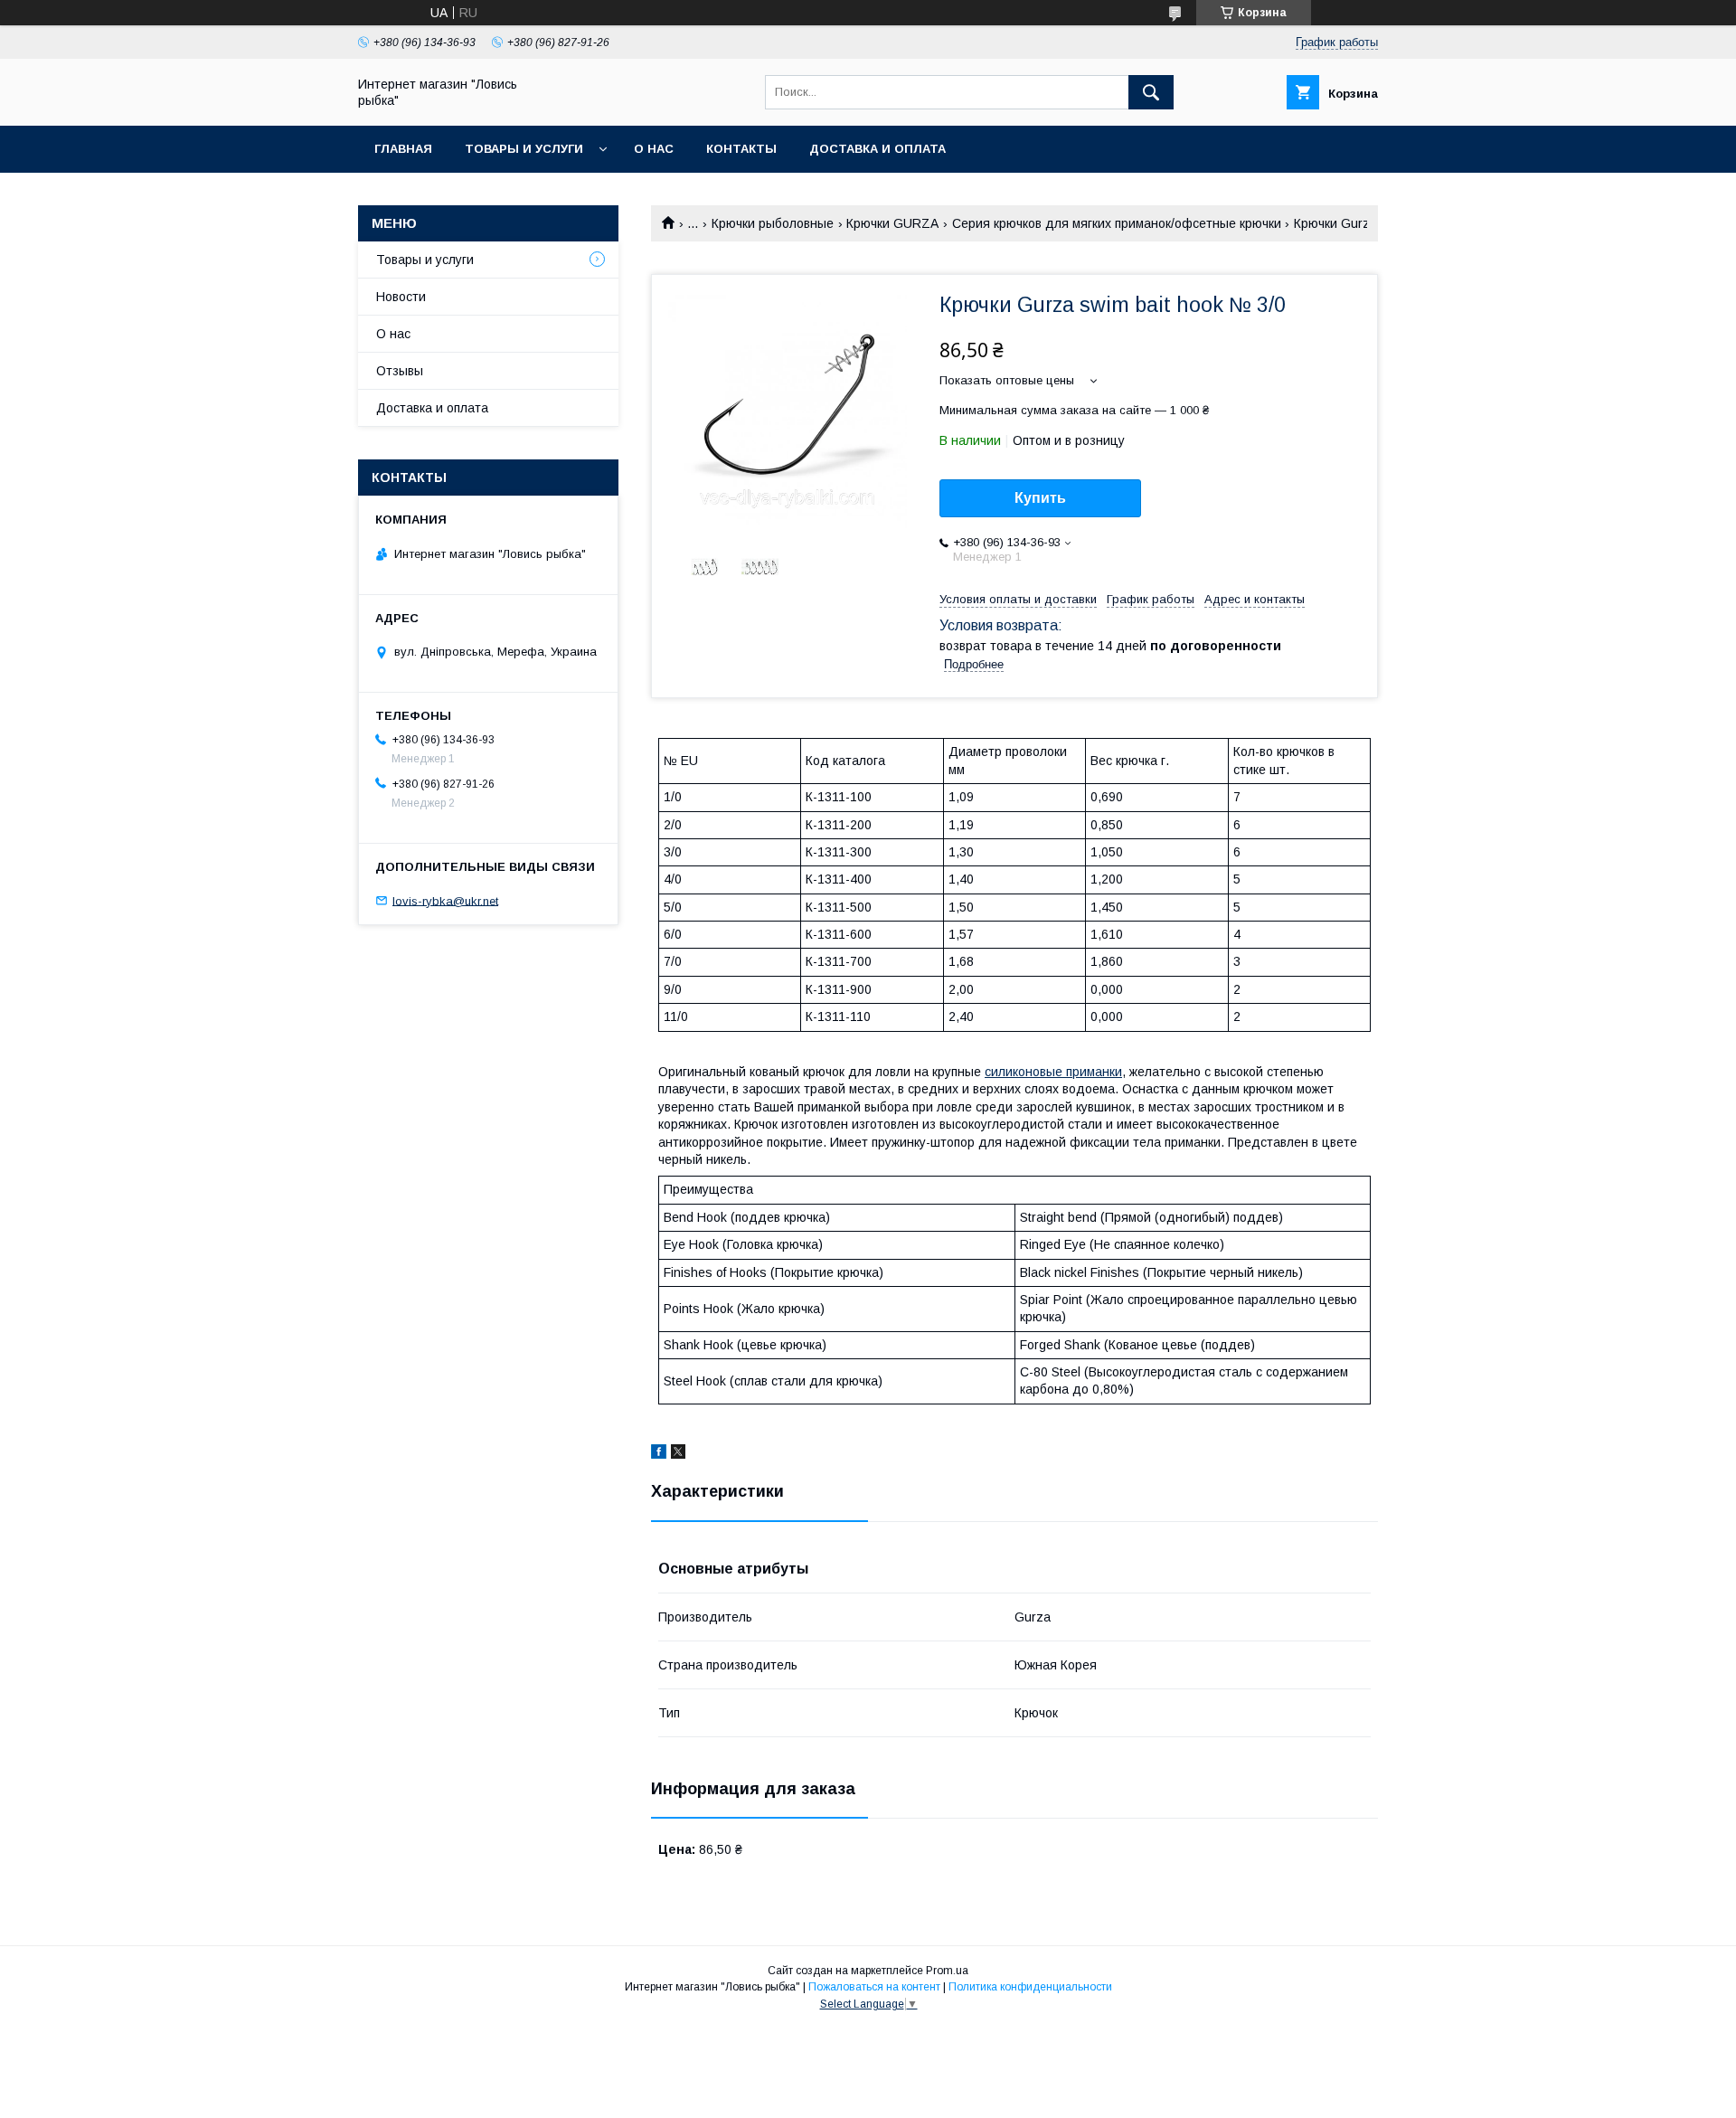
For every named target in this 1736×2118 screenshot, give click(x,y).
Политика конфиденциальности (1030, 1987)
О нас (654, 149)
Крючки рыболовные (773, 223)
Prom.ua (947, 1971)
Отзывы (400, 371)
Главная (403, 149)
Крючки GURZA (892, 223)
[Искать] (1151, 92)
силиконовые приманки (1053, 1072)
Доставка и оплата (877, 149)
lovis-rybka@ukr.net (445, 900)
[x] (678, 1454)
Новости (401, 297)
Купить (1040, 498)
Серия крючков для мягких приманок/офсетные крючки (1117, 223)
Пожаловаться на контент (874, 1987)
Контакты (741, 149)
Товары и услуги (524, 149)
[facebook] (659, 1454)
